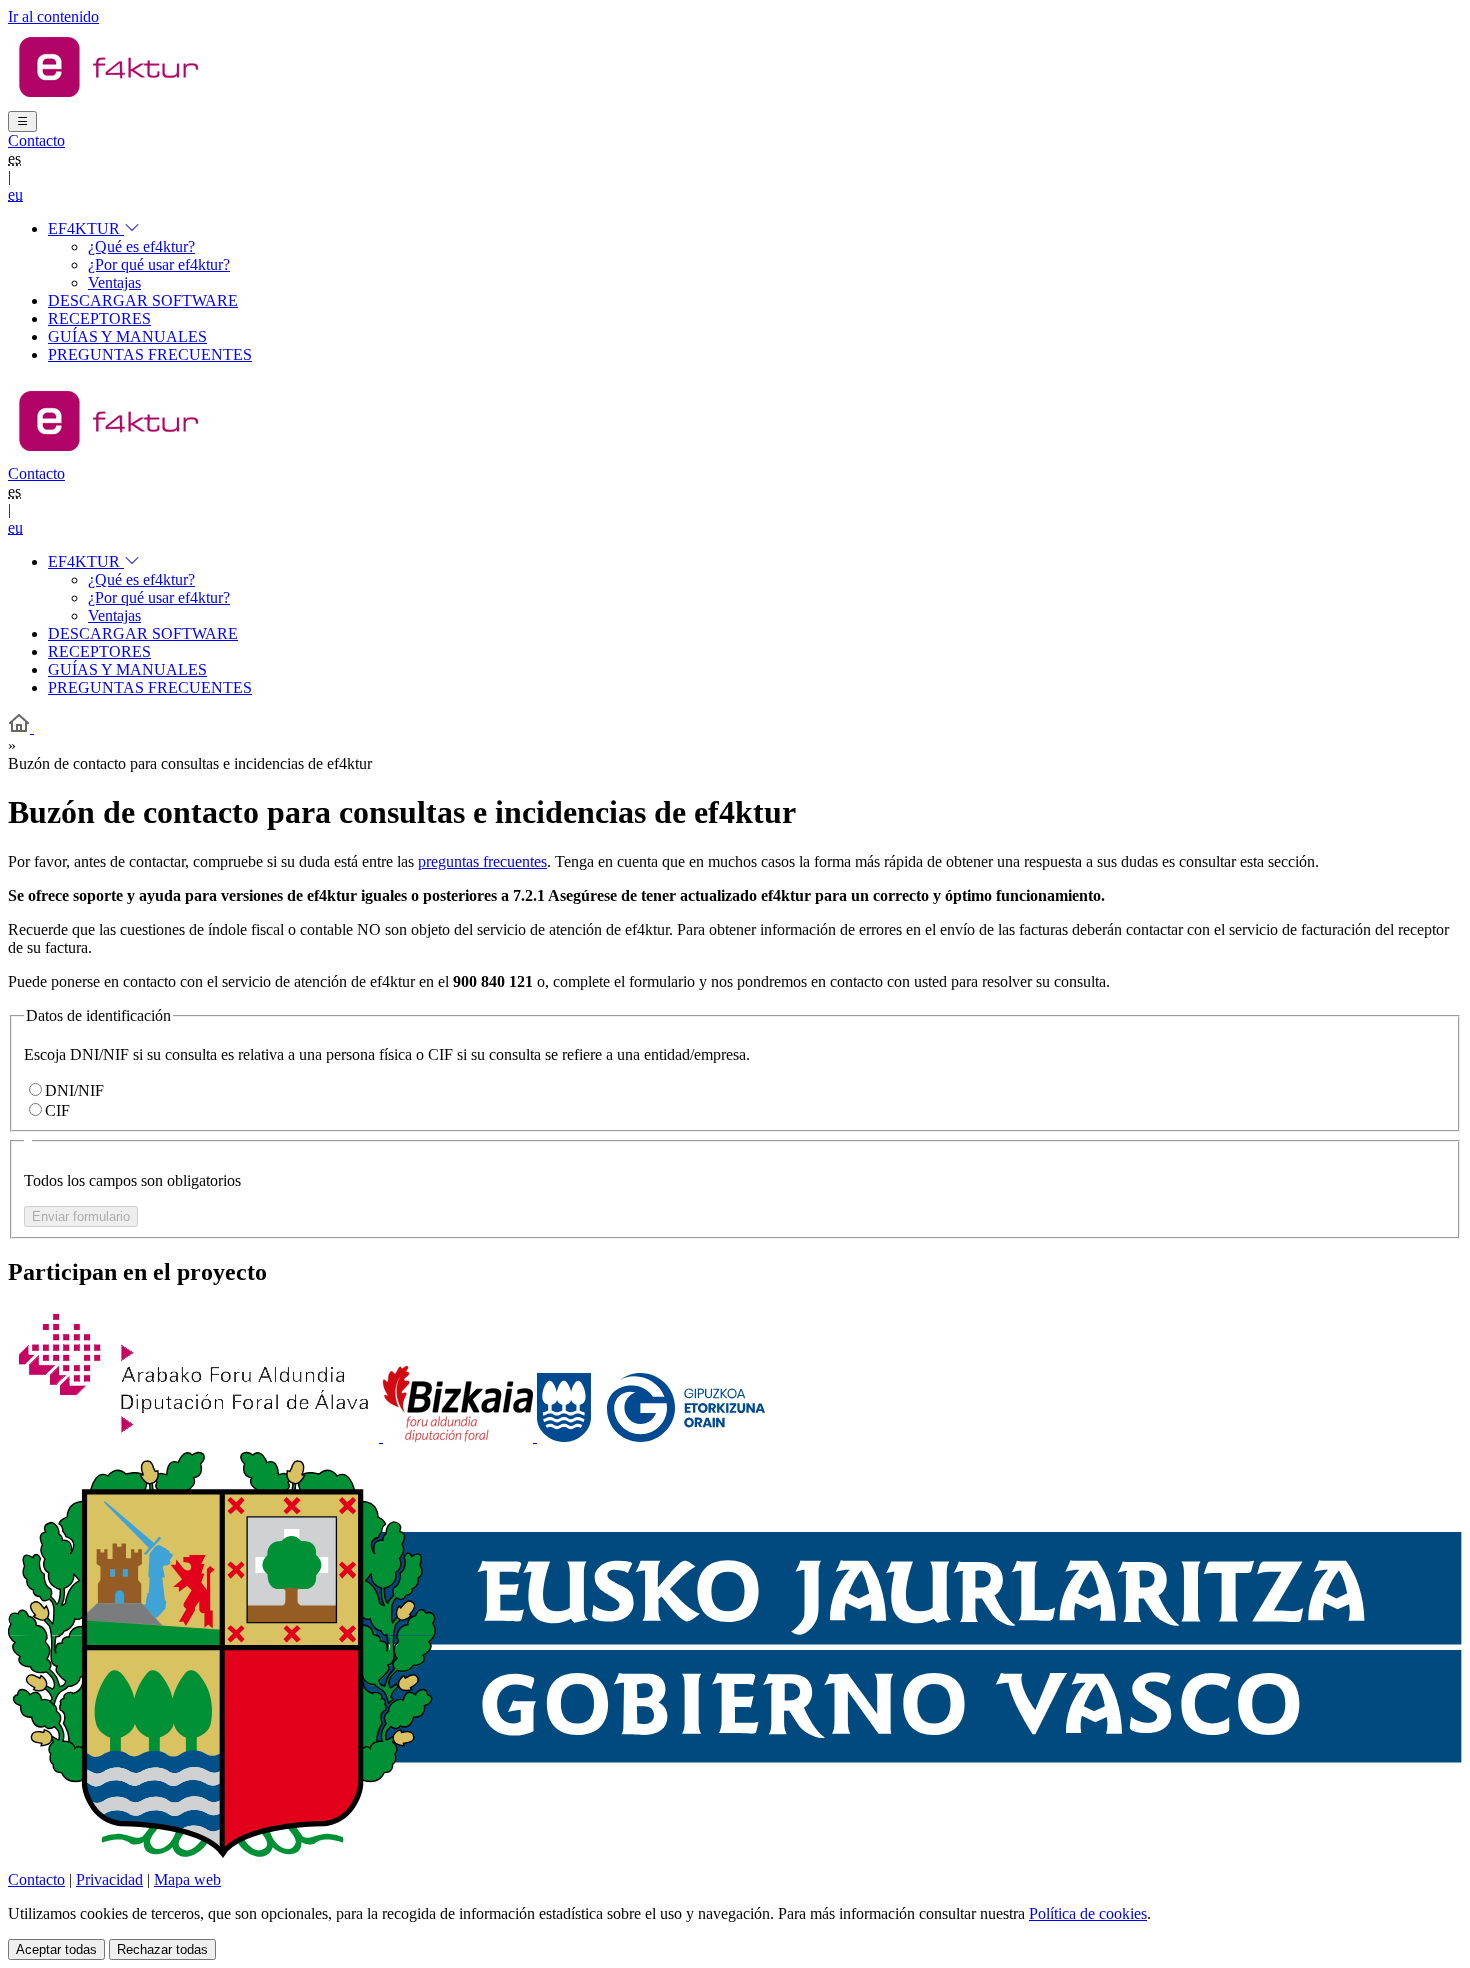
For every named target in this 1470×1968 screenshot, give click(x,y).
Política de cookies (1088, 1913)
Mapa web (187, 1879)
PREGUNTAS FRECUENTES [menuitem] (150, 354)
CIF (57, 1110)
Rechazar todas (162, 1949)
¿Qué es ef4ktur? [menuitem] (141, 246)
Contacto (36, 140)
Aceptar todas (56, 1949)
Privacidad (109, 1879)
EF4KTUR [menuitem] (86, 228)
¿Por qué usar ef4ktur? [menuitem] (159, 264)
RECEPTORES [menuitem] (99, 318)
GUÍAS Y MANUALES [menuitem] (127, 336)
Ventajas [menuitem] (114, 282)
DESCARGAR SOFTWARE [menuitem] (143, 300)
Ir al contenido (53, 16)
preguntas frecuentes (482, 861)
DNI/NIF (74, 1090)
